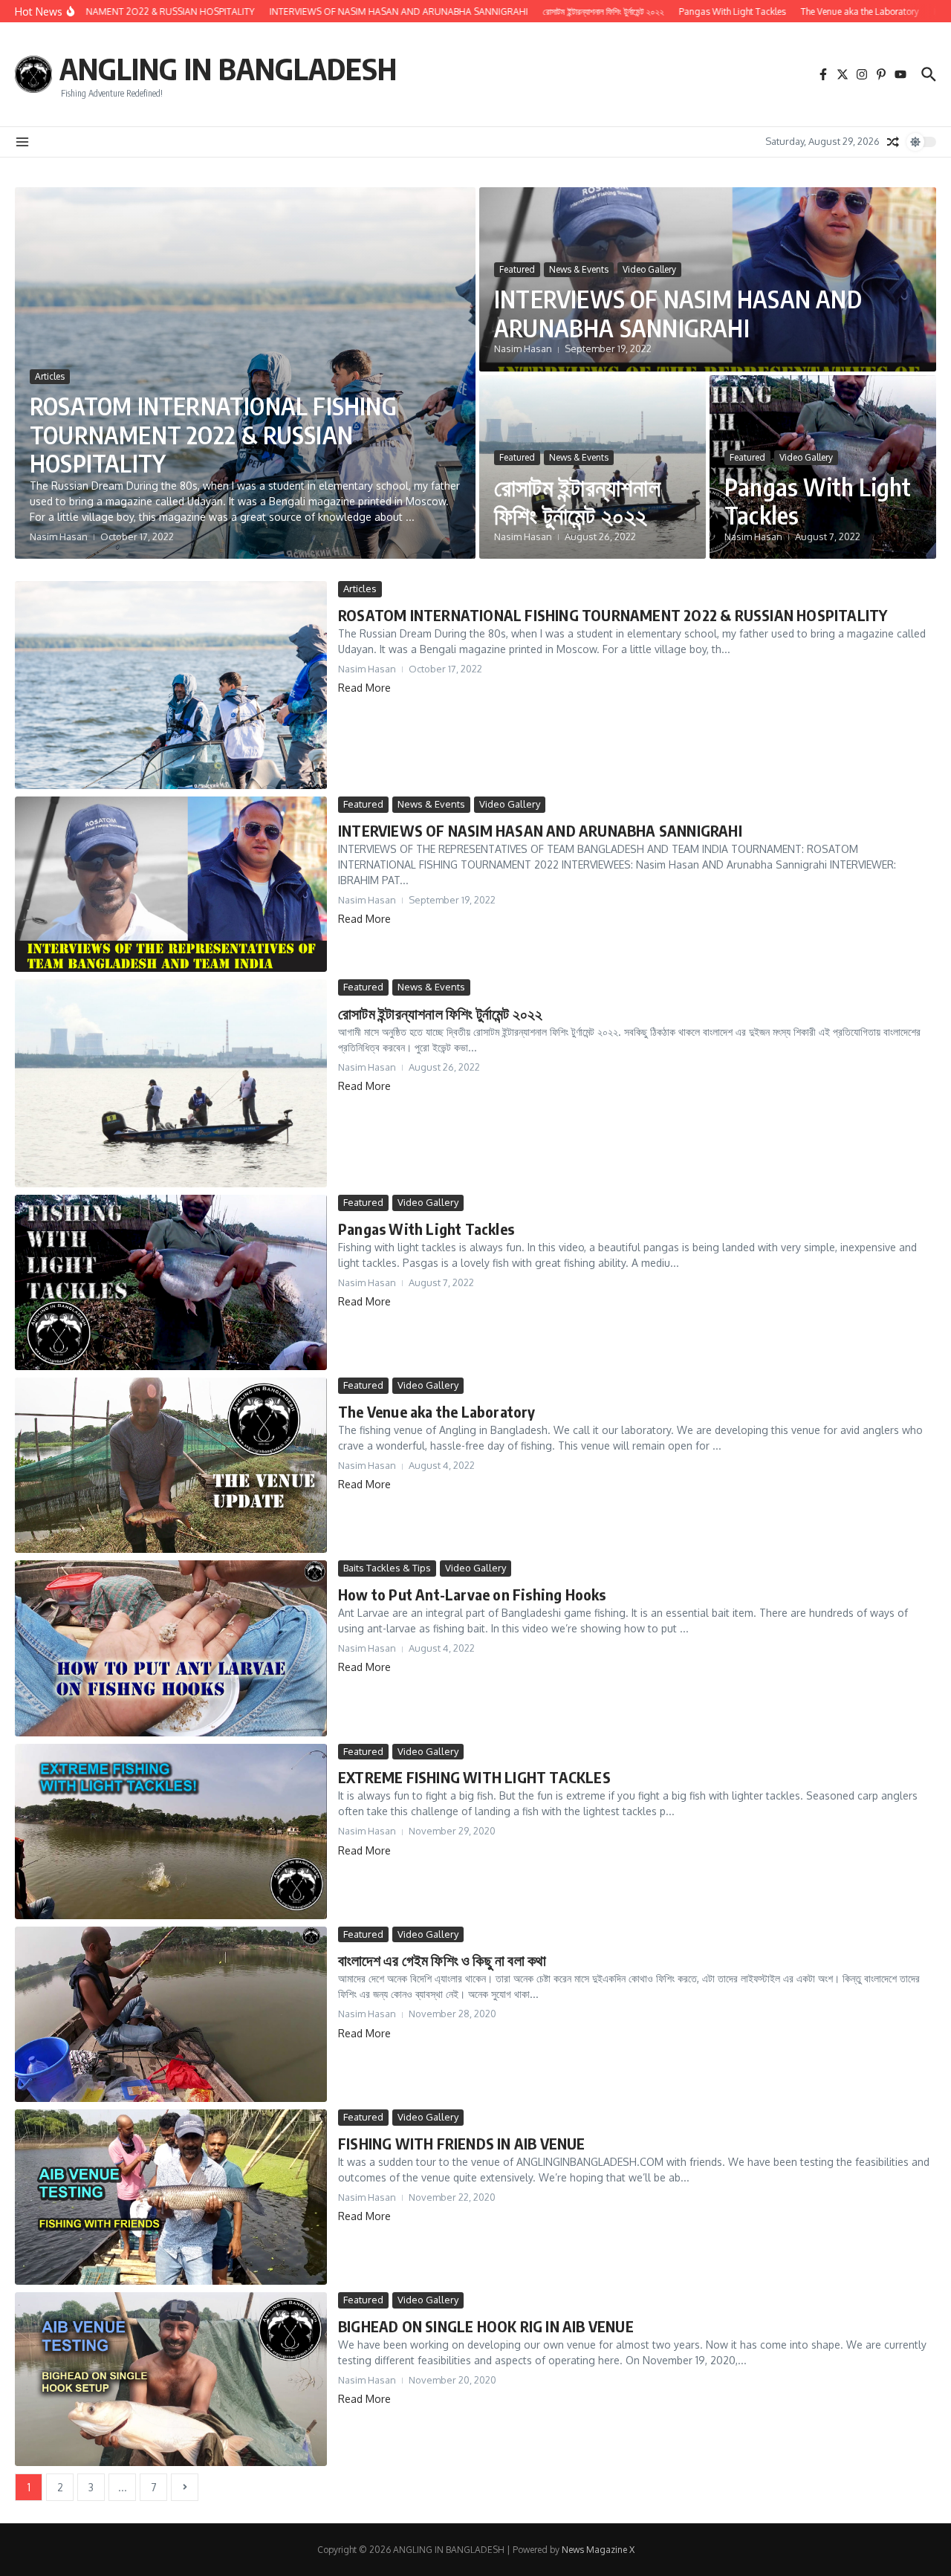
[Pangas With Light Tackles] (171, 1282)
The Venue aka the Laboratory (437, 1411)
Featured (517, 269)
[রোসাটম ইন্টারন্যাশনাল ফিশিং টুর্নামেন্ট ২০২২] (171, 1083)
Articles (50, 376)
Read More (364, 688)
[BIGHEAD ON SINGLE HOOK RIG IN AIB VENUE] (171, 2379)
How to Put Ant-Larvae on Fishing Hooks (472, 1594)
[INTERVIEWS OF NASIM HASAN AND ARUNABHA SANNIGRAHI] (171, 884)
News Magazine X (598, 2550)
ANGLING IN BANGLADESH (228, 68)
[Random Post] (893, 142)
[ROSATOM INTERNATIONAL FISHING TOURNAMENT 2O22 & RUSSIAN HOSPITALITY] (171, 685)
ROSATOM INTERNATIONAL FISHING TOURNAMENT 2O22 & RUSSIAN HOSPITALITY (213, 434)
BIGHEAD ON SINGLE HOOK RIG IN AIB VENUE (486, 2326)
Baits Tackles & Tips (387, 1568)
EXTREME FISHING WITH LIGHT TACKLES (474, 1777)
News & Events (579, 269)
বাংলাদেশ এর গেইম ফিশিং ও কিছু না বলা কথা (442, 1960)
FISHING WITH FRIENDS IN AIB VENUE (462, 2143)
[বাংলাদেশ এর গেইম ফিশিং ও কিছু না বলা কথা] (171, 2014)
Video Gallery (649, 269)
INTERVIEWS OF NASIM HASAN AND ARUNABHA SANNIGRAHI (678, 313)
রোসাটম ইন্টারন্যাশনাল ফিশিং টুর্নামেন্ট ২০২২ (577, 501)
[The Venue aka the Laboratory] (171, 1465)
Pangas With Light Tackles (818, 501)
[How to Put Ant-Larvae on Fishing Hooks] (171, 1648)
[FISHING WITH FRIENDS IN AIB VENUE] (171, 2197)
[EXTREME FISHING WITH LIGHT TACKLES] (171, 1832)
